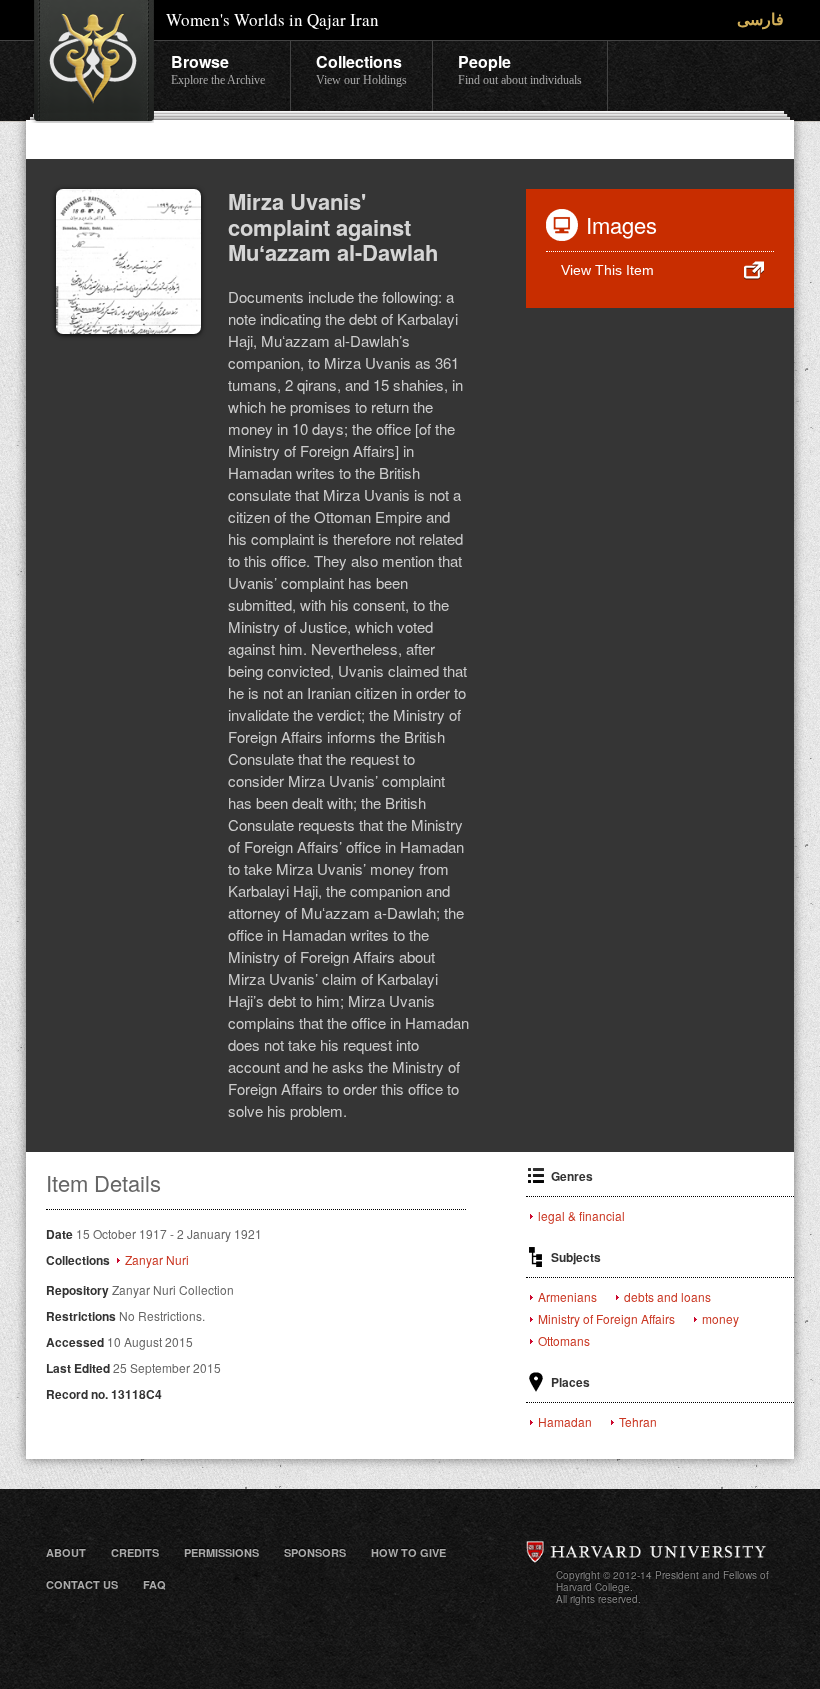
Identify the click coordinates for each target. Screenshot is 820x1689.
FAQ (154, 1584)
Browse (218, 68)
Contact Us (82, 1584)
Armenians (567, 1297)
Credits (135, 1552)
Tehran (638, 1422)
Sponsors (315, 1552)
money (720, 1319)
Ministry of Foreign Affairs (606, 1319)
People (520, 68)
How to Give (408, 1552)
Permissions (221, 1552)
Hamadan (565, 1422)
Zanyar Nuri (157, 1260)
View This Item (607, 270)
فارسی (760, 18)
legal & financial (581, 1216)
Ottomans (564, 1341)
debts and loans (667, 1297)
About (66, 1552)
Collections (361, 68)
